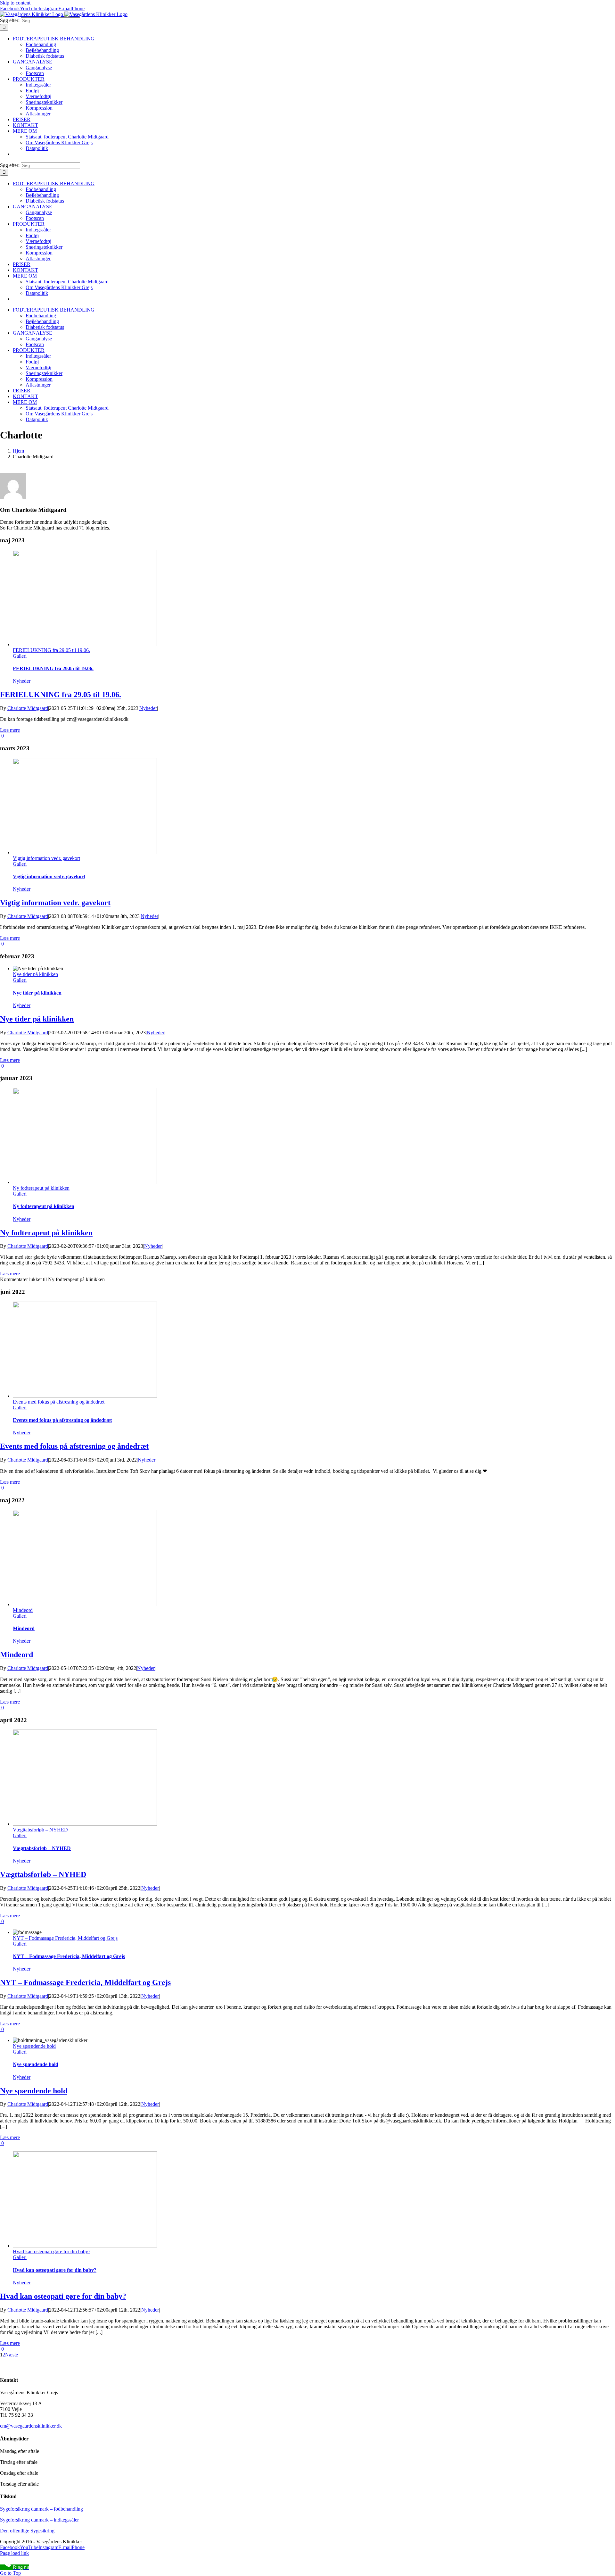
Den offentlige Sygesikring (27, 2531)
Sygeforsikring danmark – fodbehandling (41, 2509)
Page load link (14, 2553)
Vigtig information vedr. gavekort (46, 858)
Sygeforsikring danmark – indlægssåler (39, 2520)
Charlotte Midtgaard (28, 708)
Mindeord (23, 1610)
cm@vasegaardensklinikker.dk (31, 2426)
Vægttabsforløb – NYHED (40, 1830)
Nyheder (22, 681)
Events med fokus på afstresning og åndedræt (59, 1402)
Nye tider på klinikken (35, 974)
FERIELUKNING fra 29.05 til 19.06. (51, 650)
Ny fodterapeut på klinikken (41, 1188)
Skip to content (15, 3)
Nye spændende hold (34, 2046)
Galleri (20, 656)
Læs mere (10, 730)
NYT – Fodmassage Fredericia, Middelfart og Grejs (65, 1938)
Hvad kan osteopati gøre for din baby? (52, 2251)
